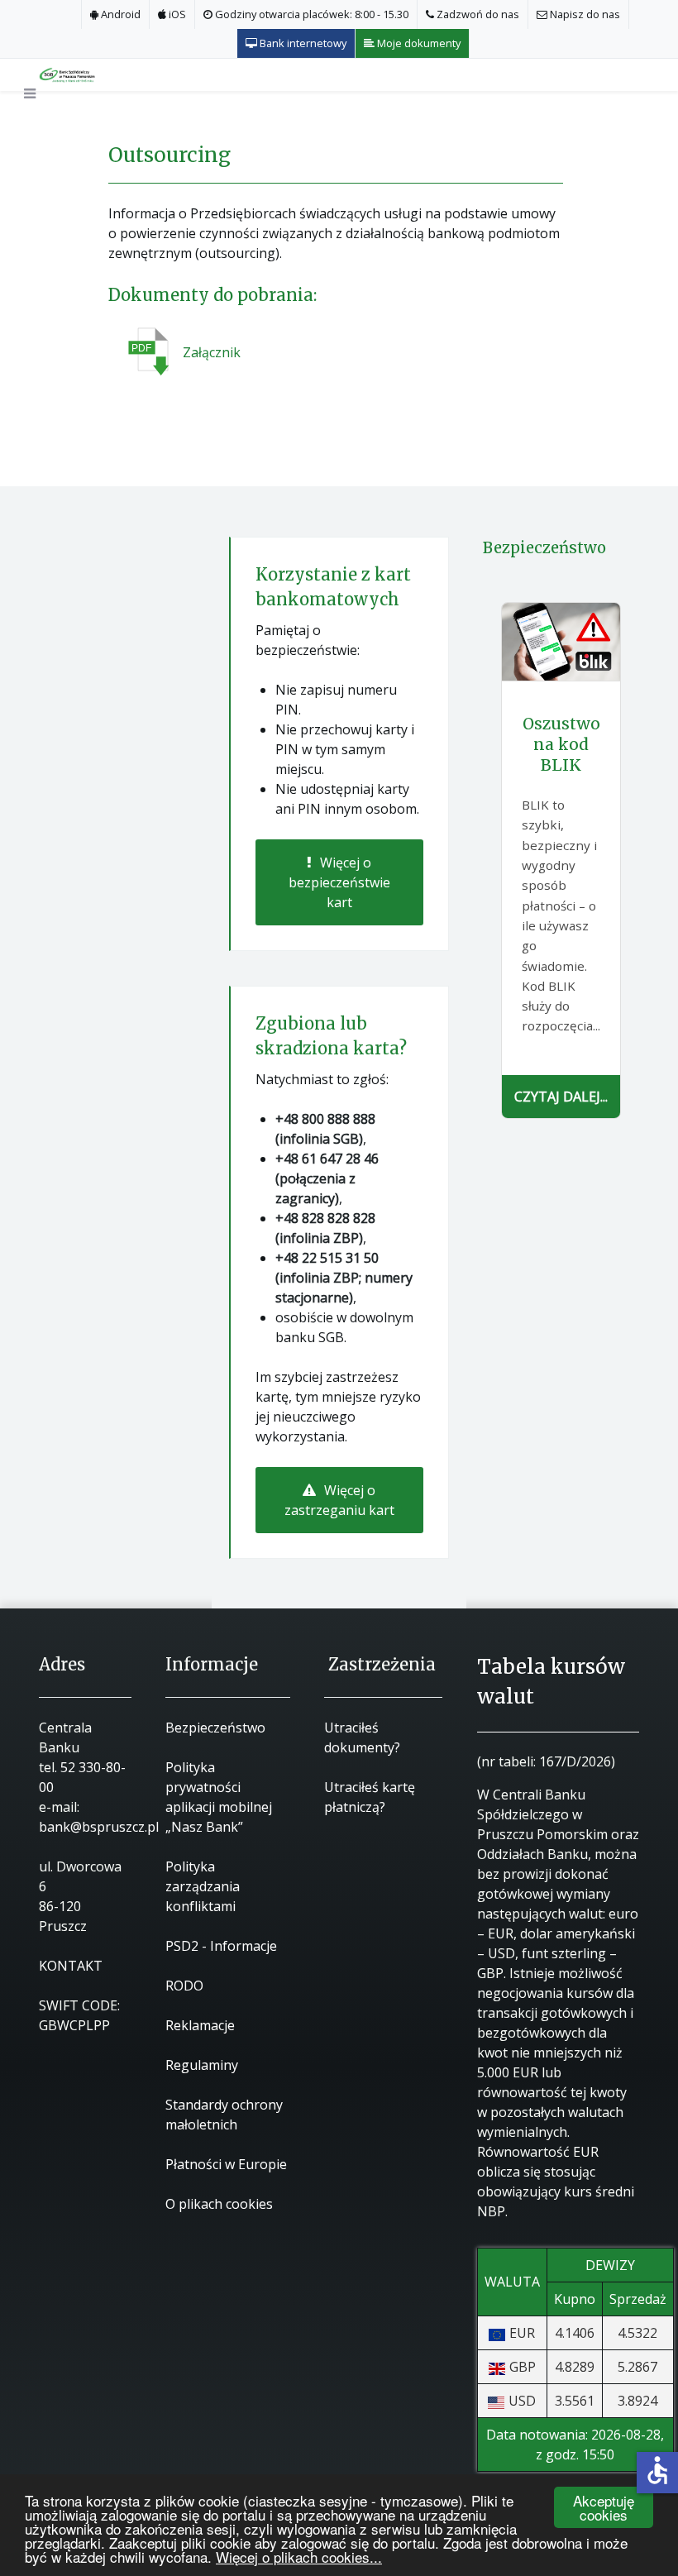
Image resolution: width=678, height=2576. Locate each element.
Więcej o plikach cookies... (299, 2557)
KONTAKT (71, 1966)
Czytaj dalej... (561, 1097)
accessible (657, 2470)
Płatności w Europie (226, 2164)
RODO (184, 1986)
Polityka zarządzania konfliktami (203, 1886)
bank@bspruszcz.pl (99, 1827)
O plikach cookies (219, 2204)
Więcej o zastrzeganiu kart (339, 1500)
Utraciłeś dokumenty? (362, 1737)
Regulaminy (202, 2065)
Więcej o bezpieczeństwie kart (339, 882)
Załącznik (212, 352)
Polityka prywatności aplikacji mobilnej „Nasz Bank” (219, 1797)
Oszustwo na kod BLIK (561, 744)
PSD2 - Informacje (221, 1946)
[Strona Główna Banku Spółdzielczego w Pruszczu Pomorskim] (82, 74)
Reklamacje (200, 2025)
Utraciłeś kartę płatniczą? (370, 1797)
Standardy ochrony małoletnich (224, 2115)
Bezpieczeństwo (215, 1728)
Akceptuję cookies (604, 2507)
